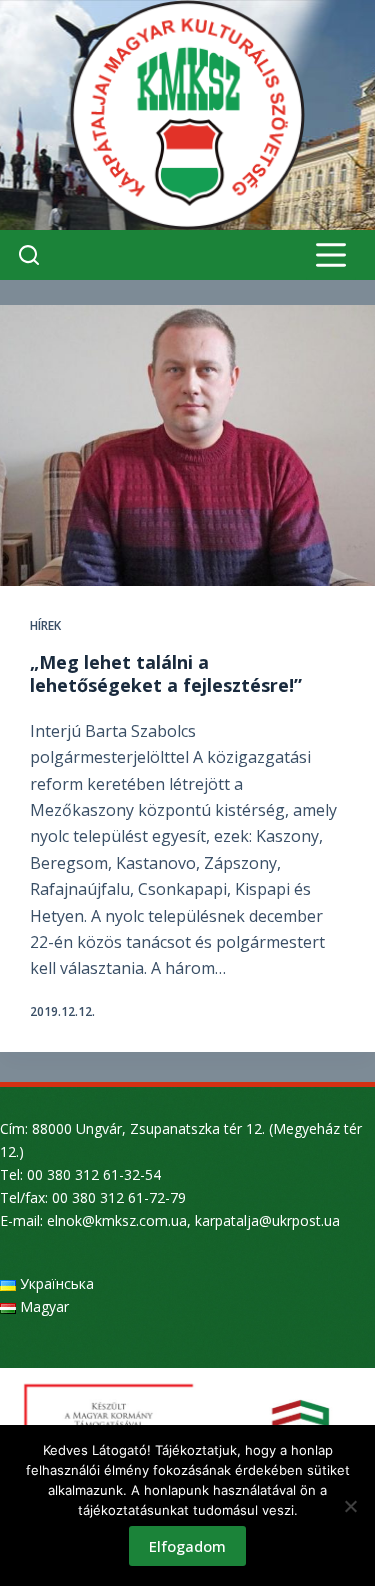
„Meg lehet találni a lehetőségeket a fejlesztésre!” (166, 673)
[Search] (29, 255)
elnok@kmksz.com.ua (117, 1220)
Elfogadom (187, 1546)
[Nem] (350, 1506)
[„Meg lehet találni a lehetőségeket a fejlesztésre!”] (187, 445)
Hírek (45, 625)
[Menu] (331, 255)
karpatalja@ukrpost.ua (267, 1220)
